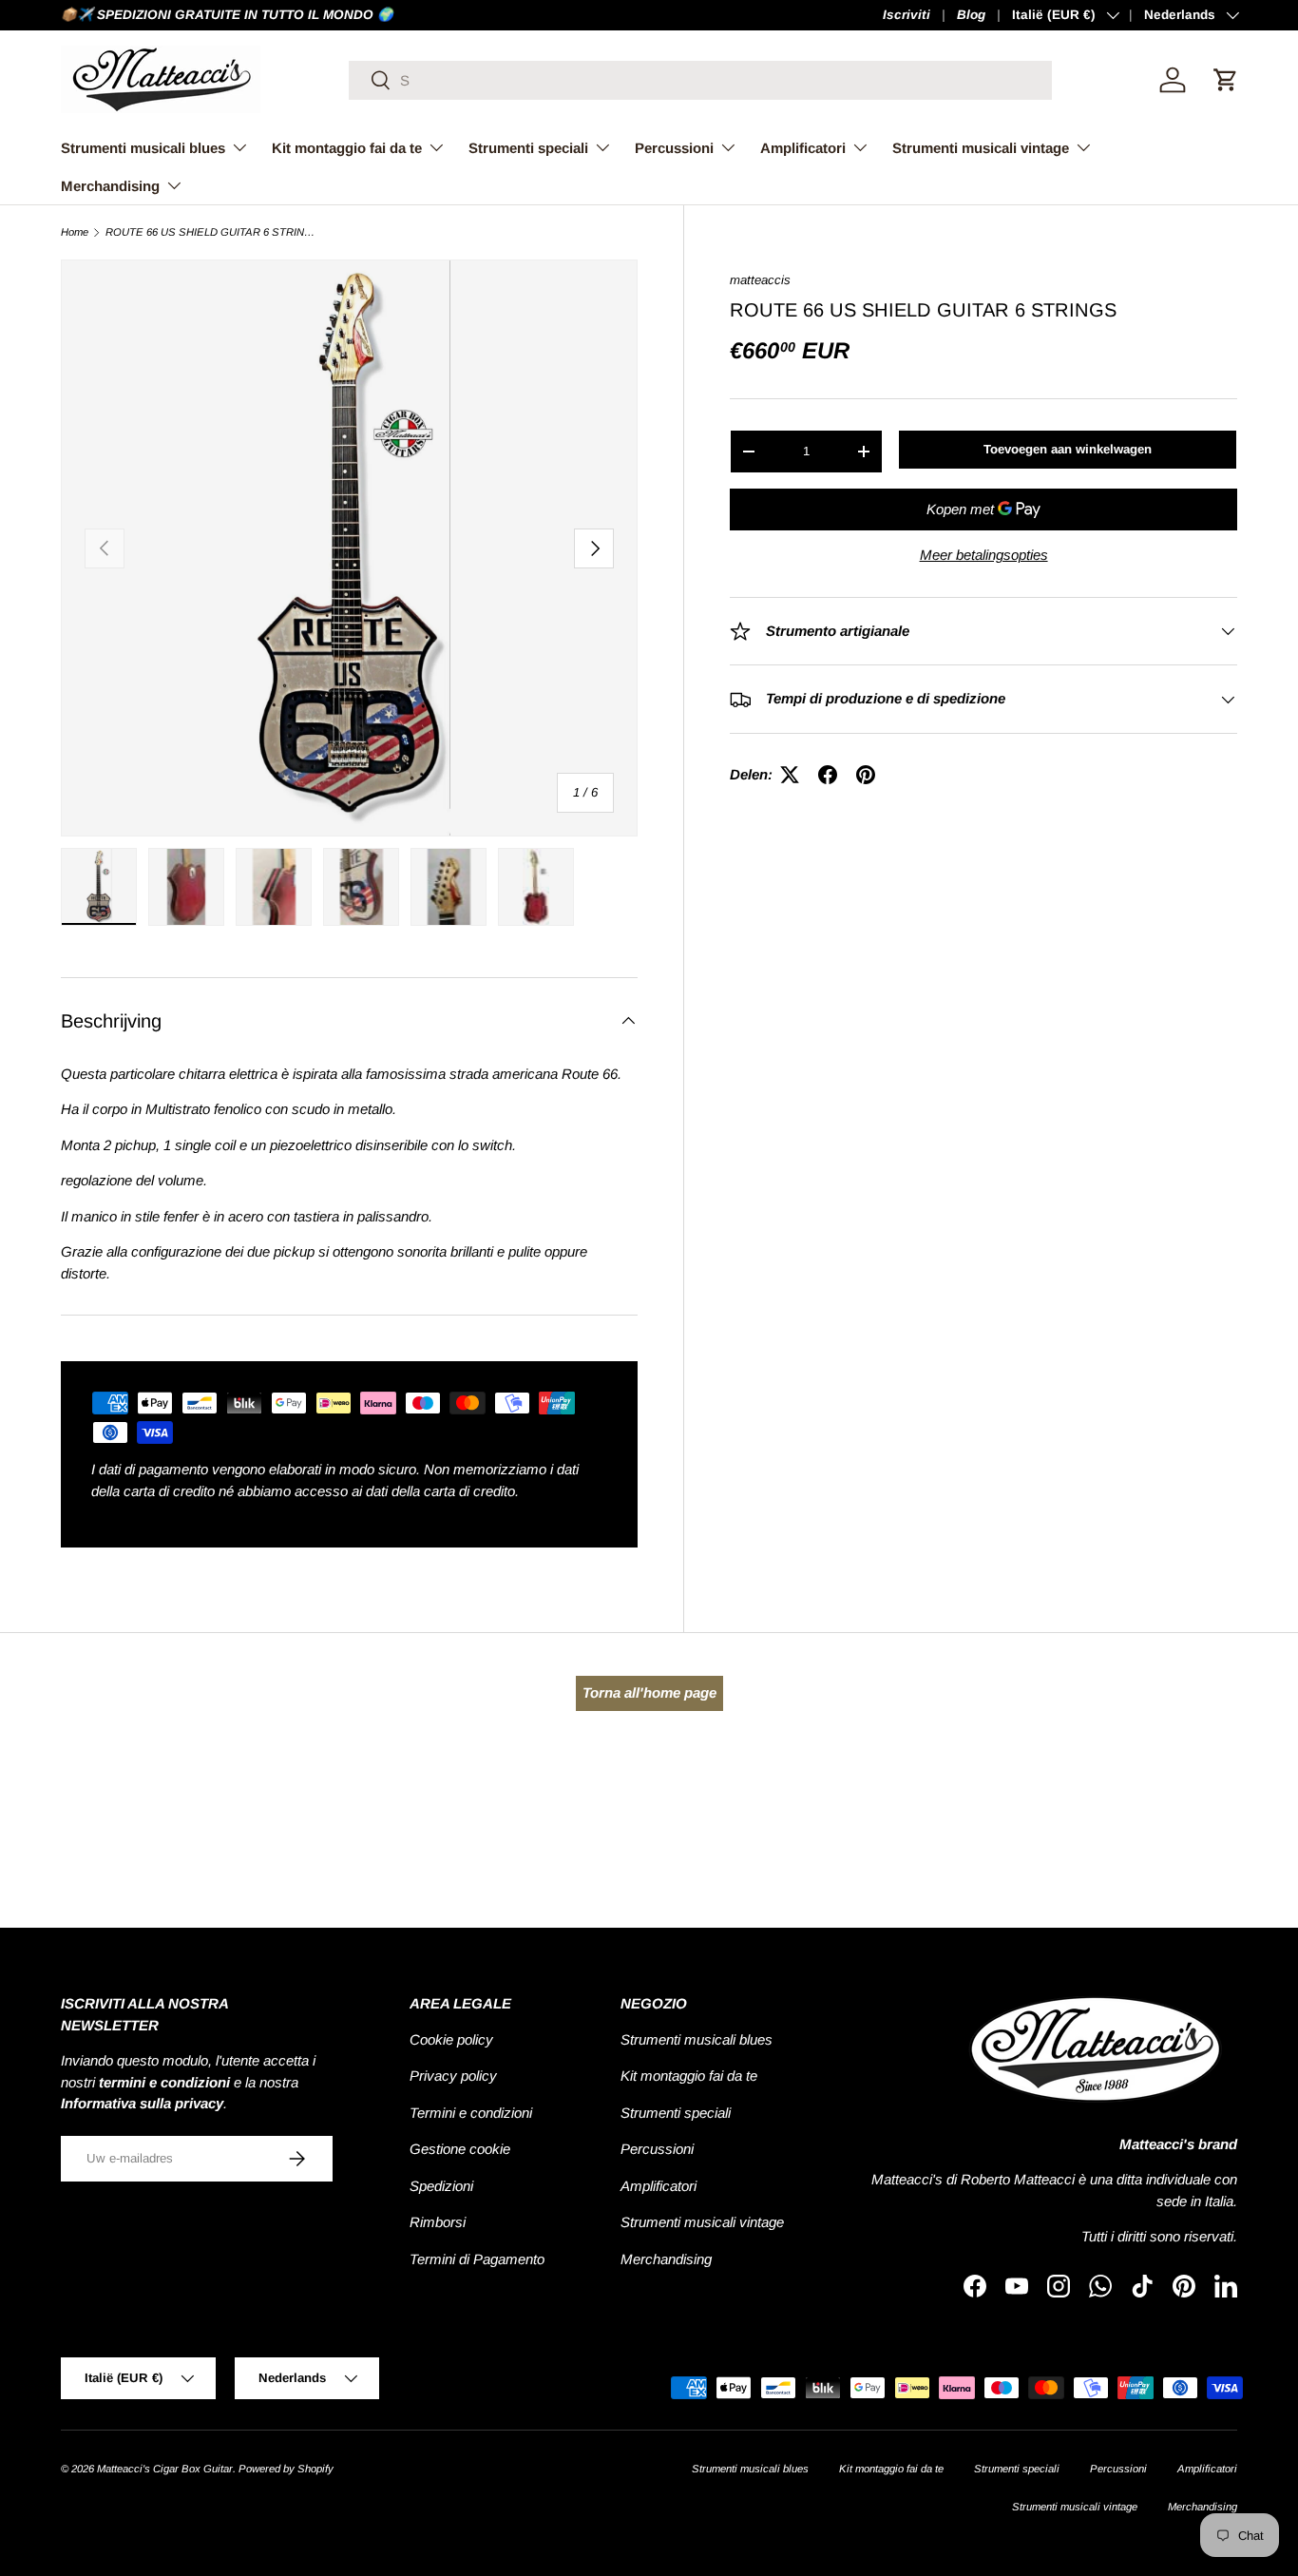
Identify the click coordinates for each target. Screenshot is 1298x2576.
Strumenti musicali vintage (981, 148)
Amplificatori (803, 148)
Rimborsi (438, 2222)
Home (75, 232)
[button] (1226, 80)
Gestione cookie (460, 2149)
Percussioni (674, 148)
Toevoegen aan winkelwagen (1068, 449)
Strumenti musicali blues (143, 148)
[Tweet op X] (790, 775)
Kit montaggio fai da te (347, 148)
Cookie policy (451, 2039)
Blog (971, 15)
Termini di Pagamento (477, 2259)
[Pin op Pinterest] (866, 775)
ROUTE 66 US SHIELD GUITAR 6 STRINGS (212, 232)
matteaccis (760, 280)
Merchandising (110, 186)
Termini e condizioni (471, 2113)
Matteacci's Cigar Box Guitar (165, 2469)
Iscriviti (907, 15)
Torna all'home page (649, 1692)
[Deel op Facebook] (828, 775)
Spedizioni (441, 2186)
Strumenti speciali (528, 148)
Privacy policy (453, 2076)
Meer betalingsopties (984, 555)
